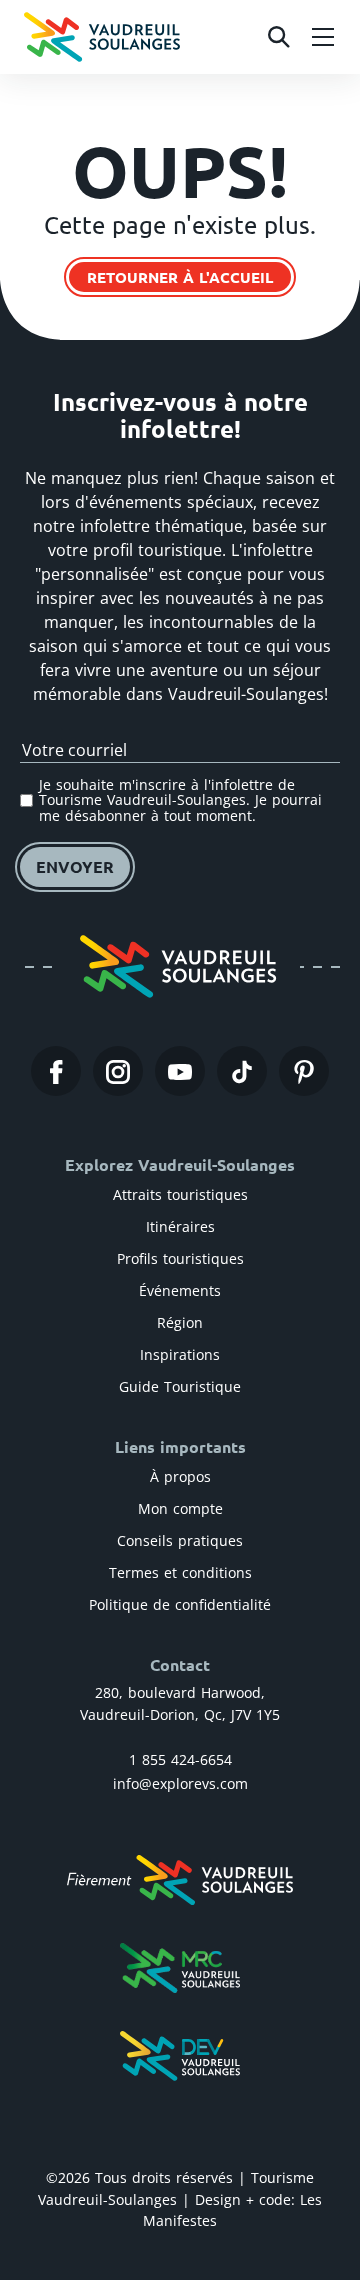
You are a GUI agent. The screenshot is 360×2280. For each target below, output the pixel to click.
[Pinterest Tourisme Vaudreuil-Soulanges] (304, 1071)
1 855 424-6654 (180, 1759)
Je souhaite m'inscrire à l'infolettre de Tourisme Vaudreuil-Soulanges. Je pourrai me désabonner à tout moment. (180, 800)
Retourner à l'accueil (180, 277)
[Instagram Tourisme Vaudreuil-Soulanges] (118, 1071)
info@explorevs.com (180, 1783)
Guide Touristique (180, 1386)
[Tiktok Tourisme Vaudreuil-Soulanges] (242, 1071)
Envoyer (75, 866)
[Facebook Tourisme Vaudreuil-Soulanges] (56, 1071)
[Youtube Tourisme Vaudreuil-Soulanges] (180, 1071)
